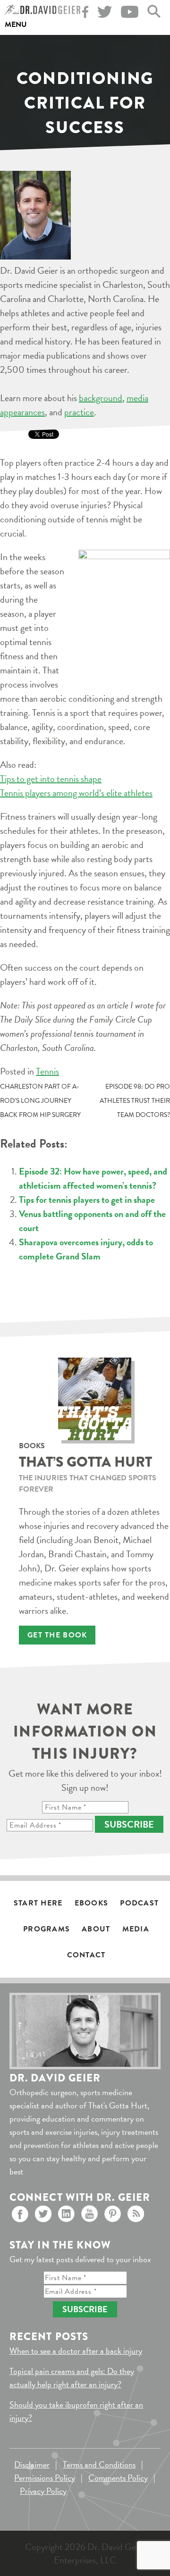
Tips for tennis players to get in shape (87, 1200)
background (101, 398)
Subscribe (129, 1824)
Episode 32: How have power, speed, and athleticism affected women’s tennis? (93, 1178)
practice (79, 412)
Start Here (38, 1903)
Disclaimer (32, 2464)
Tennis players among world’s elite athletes (76, 793)
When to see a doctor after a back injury (76, 2351)
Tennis (47, 1071)
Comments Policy (118, 2478)
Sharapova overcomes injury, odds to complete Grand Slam (86, 1249)
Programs (47, 1929)
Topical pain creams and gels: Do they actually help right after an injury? (72, 2378)
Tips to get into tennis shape (51, 779)
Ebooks (92, 1903)
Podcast (139, 1903)
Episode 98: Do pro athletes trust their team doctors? (135, 1101)
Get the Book (57, 1635)
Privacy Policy (43, 2491)
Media (136, 1929)
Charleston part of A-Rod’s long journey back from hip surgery (40, 1101)
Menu (16, 25)
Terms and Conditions (99, 2464)
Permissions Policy (45, 2478)
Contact (86, 1955)
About (96, 1929)
